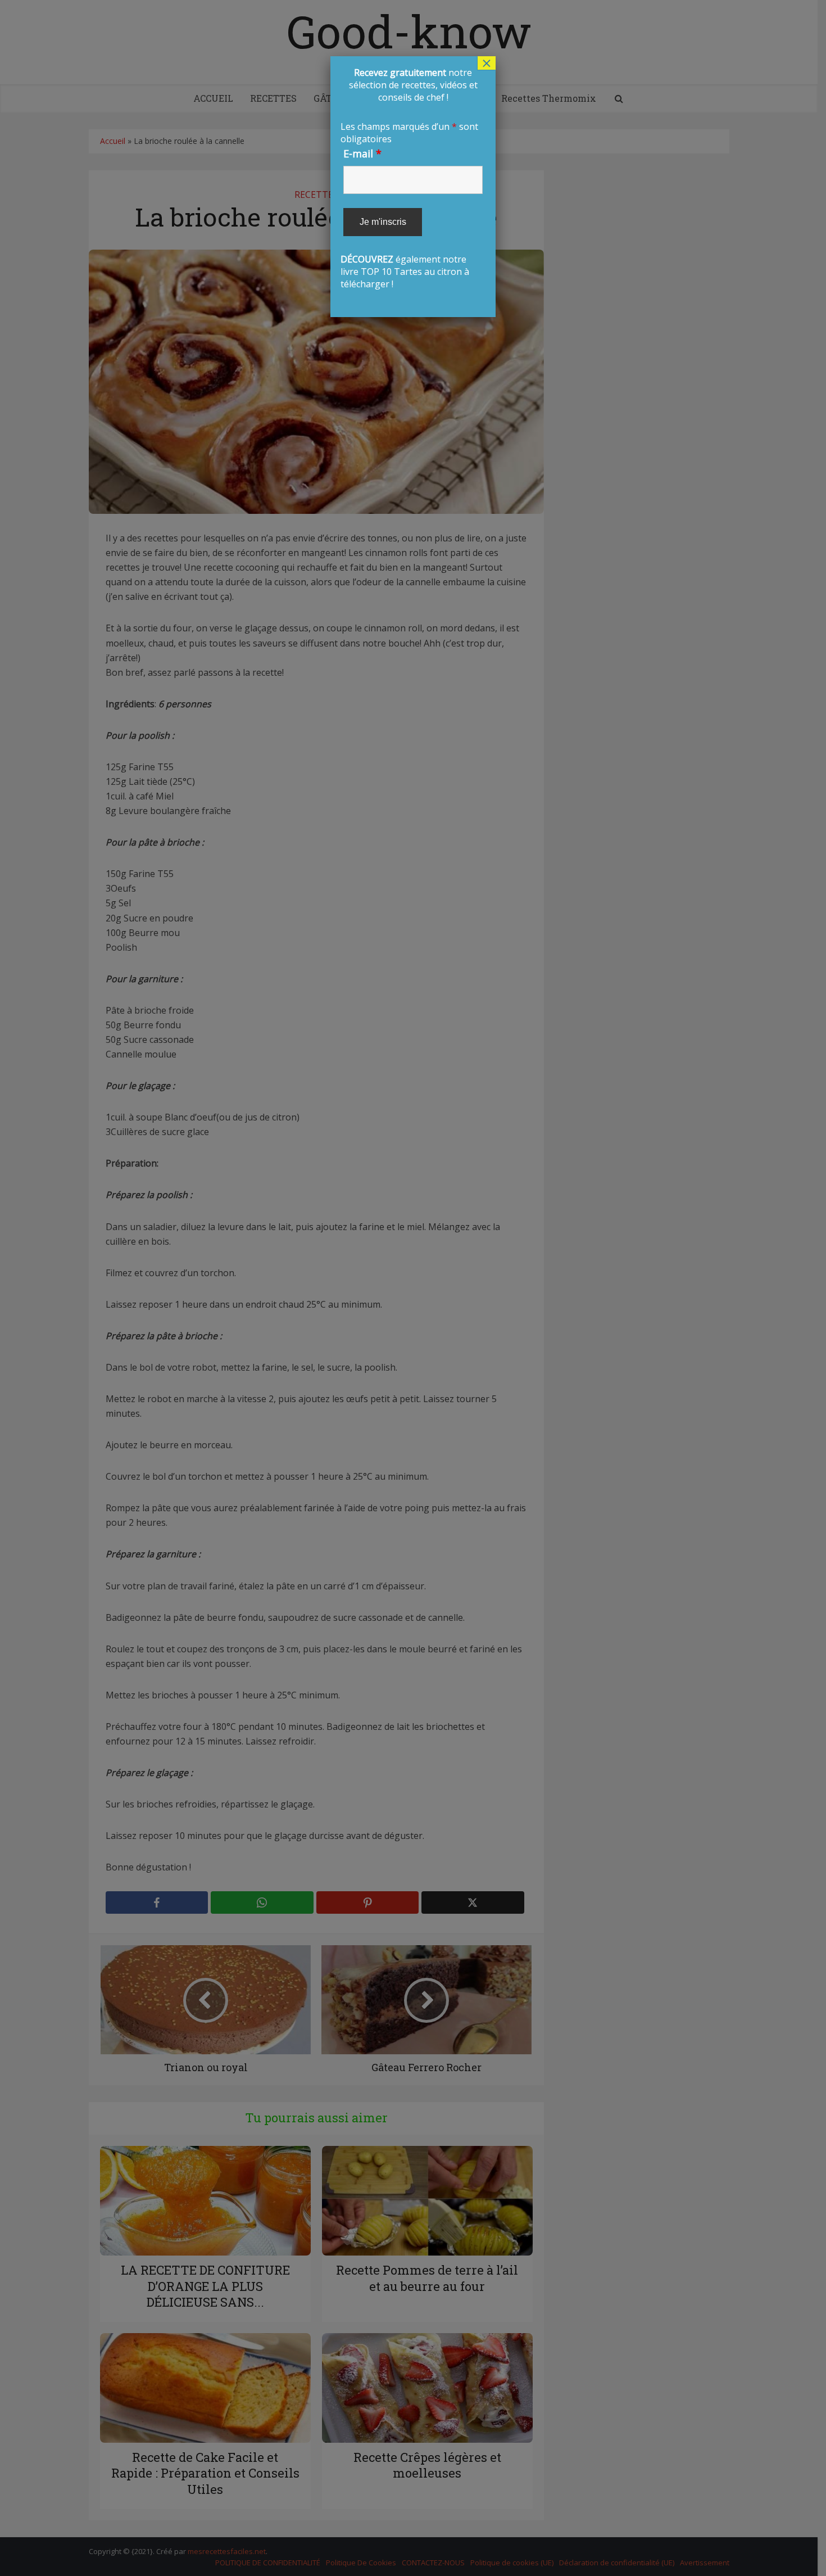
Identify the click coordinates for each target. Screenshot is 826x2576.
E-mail (362, 153)
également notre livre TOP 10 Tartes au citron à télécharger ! (412, 178)
